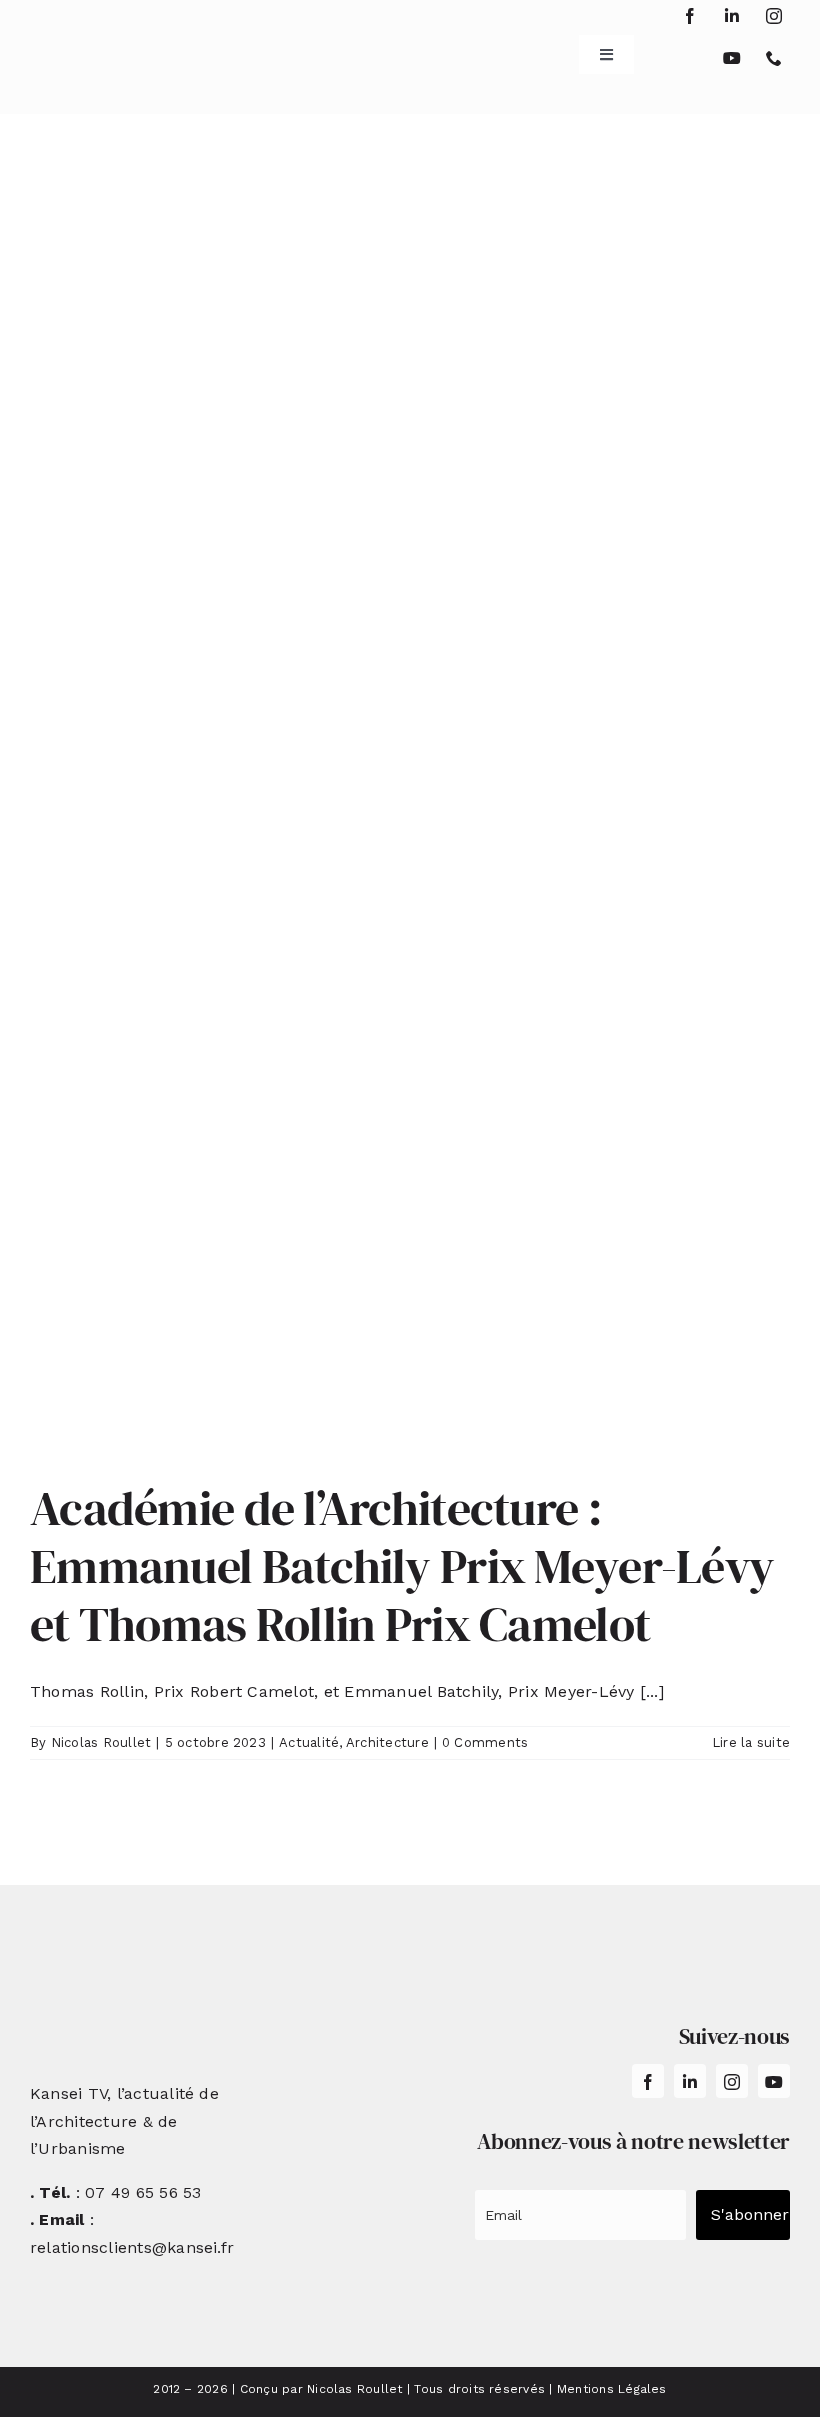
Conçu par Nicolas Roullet (321, 2389)
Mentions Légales (612, 2389)
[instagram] (774, 16)
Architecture (387, 1742)
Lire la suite (751, 1742)
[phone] (774, 58)
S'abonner (750, 2214)
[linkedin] (732, 16)
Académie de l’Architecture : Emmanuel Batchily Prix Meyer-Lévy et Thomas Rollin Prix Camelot (402, 1565)
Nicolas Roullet (101, 1742)
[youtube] (732, 58)
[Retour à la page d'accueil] (94, 47)
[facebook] (690, 16)
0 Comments (485, 1742)
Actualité (309, 1742)
